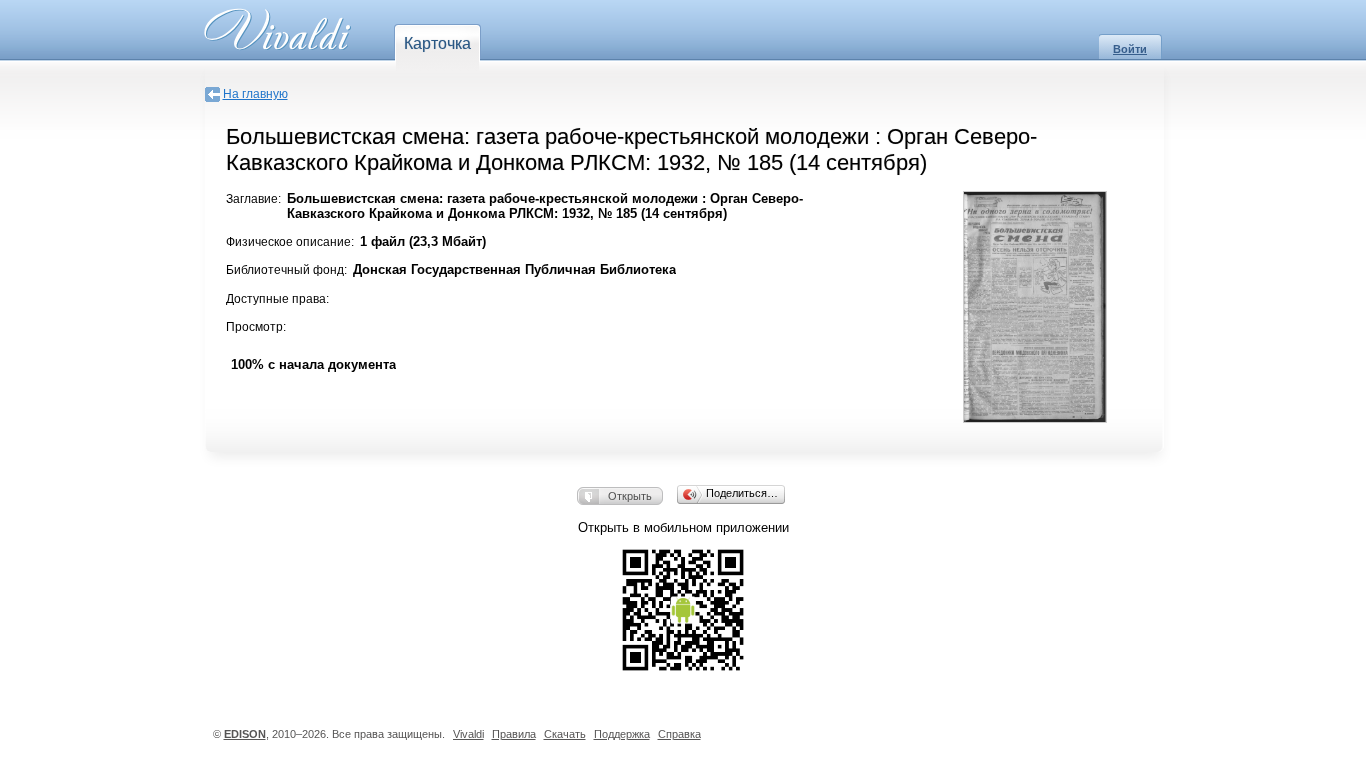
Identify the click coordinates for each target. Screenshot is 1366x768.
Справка (679, 734)
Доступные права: (277, 299)
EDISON (245, 734)
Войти (1130, 49)
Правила (514, 734)
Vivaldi (468, 734)
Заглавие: (253, 199)
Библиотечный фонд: (286, 270)
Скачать (565, 734)
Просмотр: (256, 327)
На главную (255, 94)
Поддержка (622, 734)
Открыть (630, 496)
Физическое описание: (290, 242)
